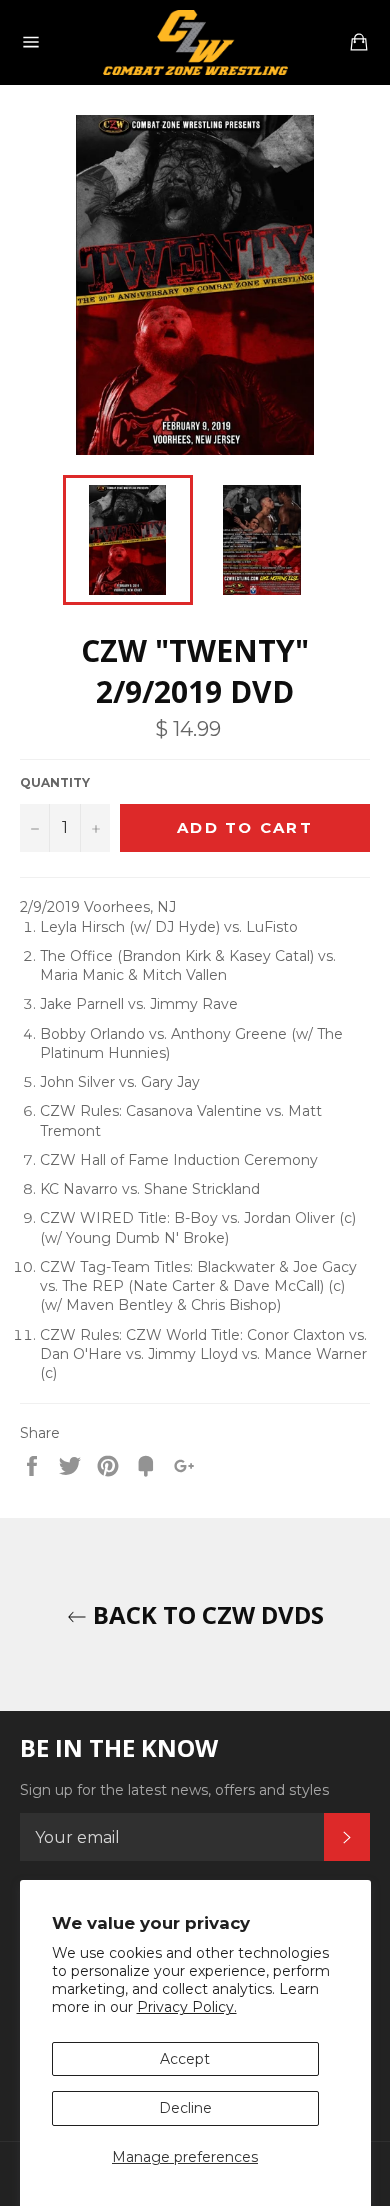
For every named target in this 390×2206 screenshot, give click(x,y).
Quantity (55, 782)
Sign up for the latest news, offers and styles (174, 1790)
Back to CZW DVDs (205, 1614)
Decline (185, 2108)
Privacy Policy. (187, 2007)
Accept (185, 2059)
